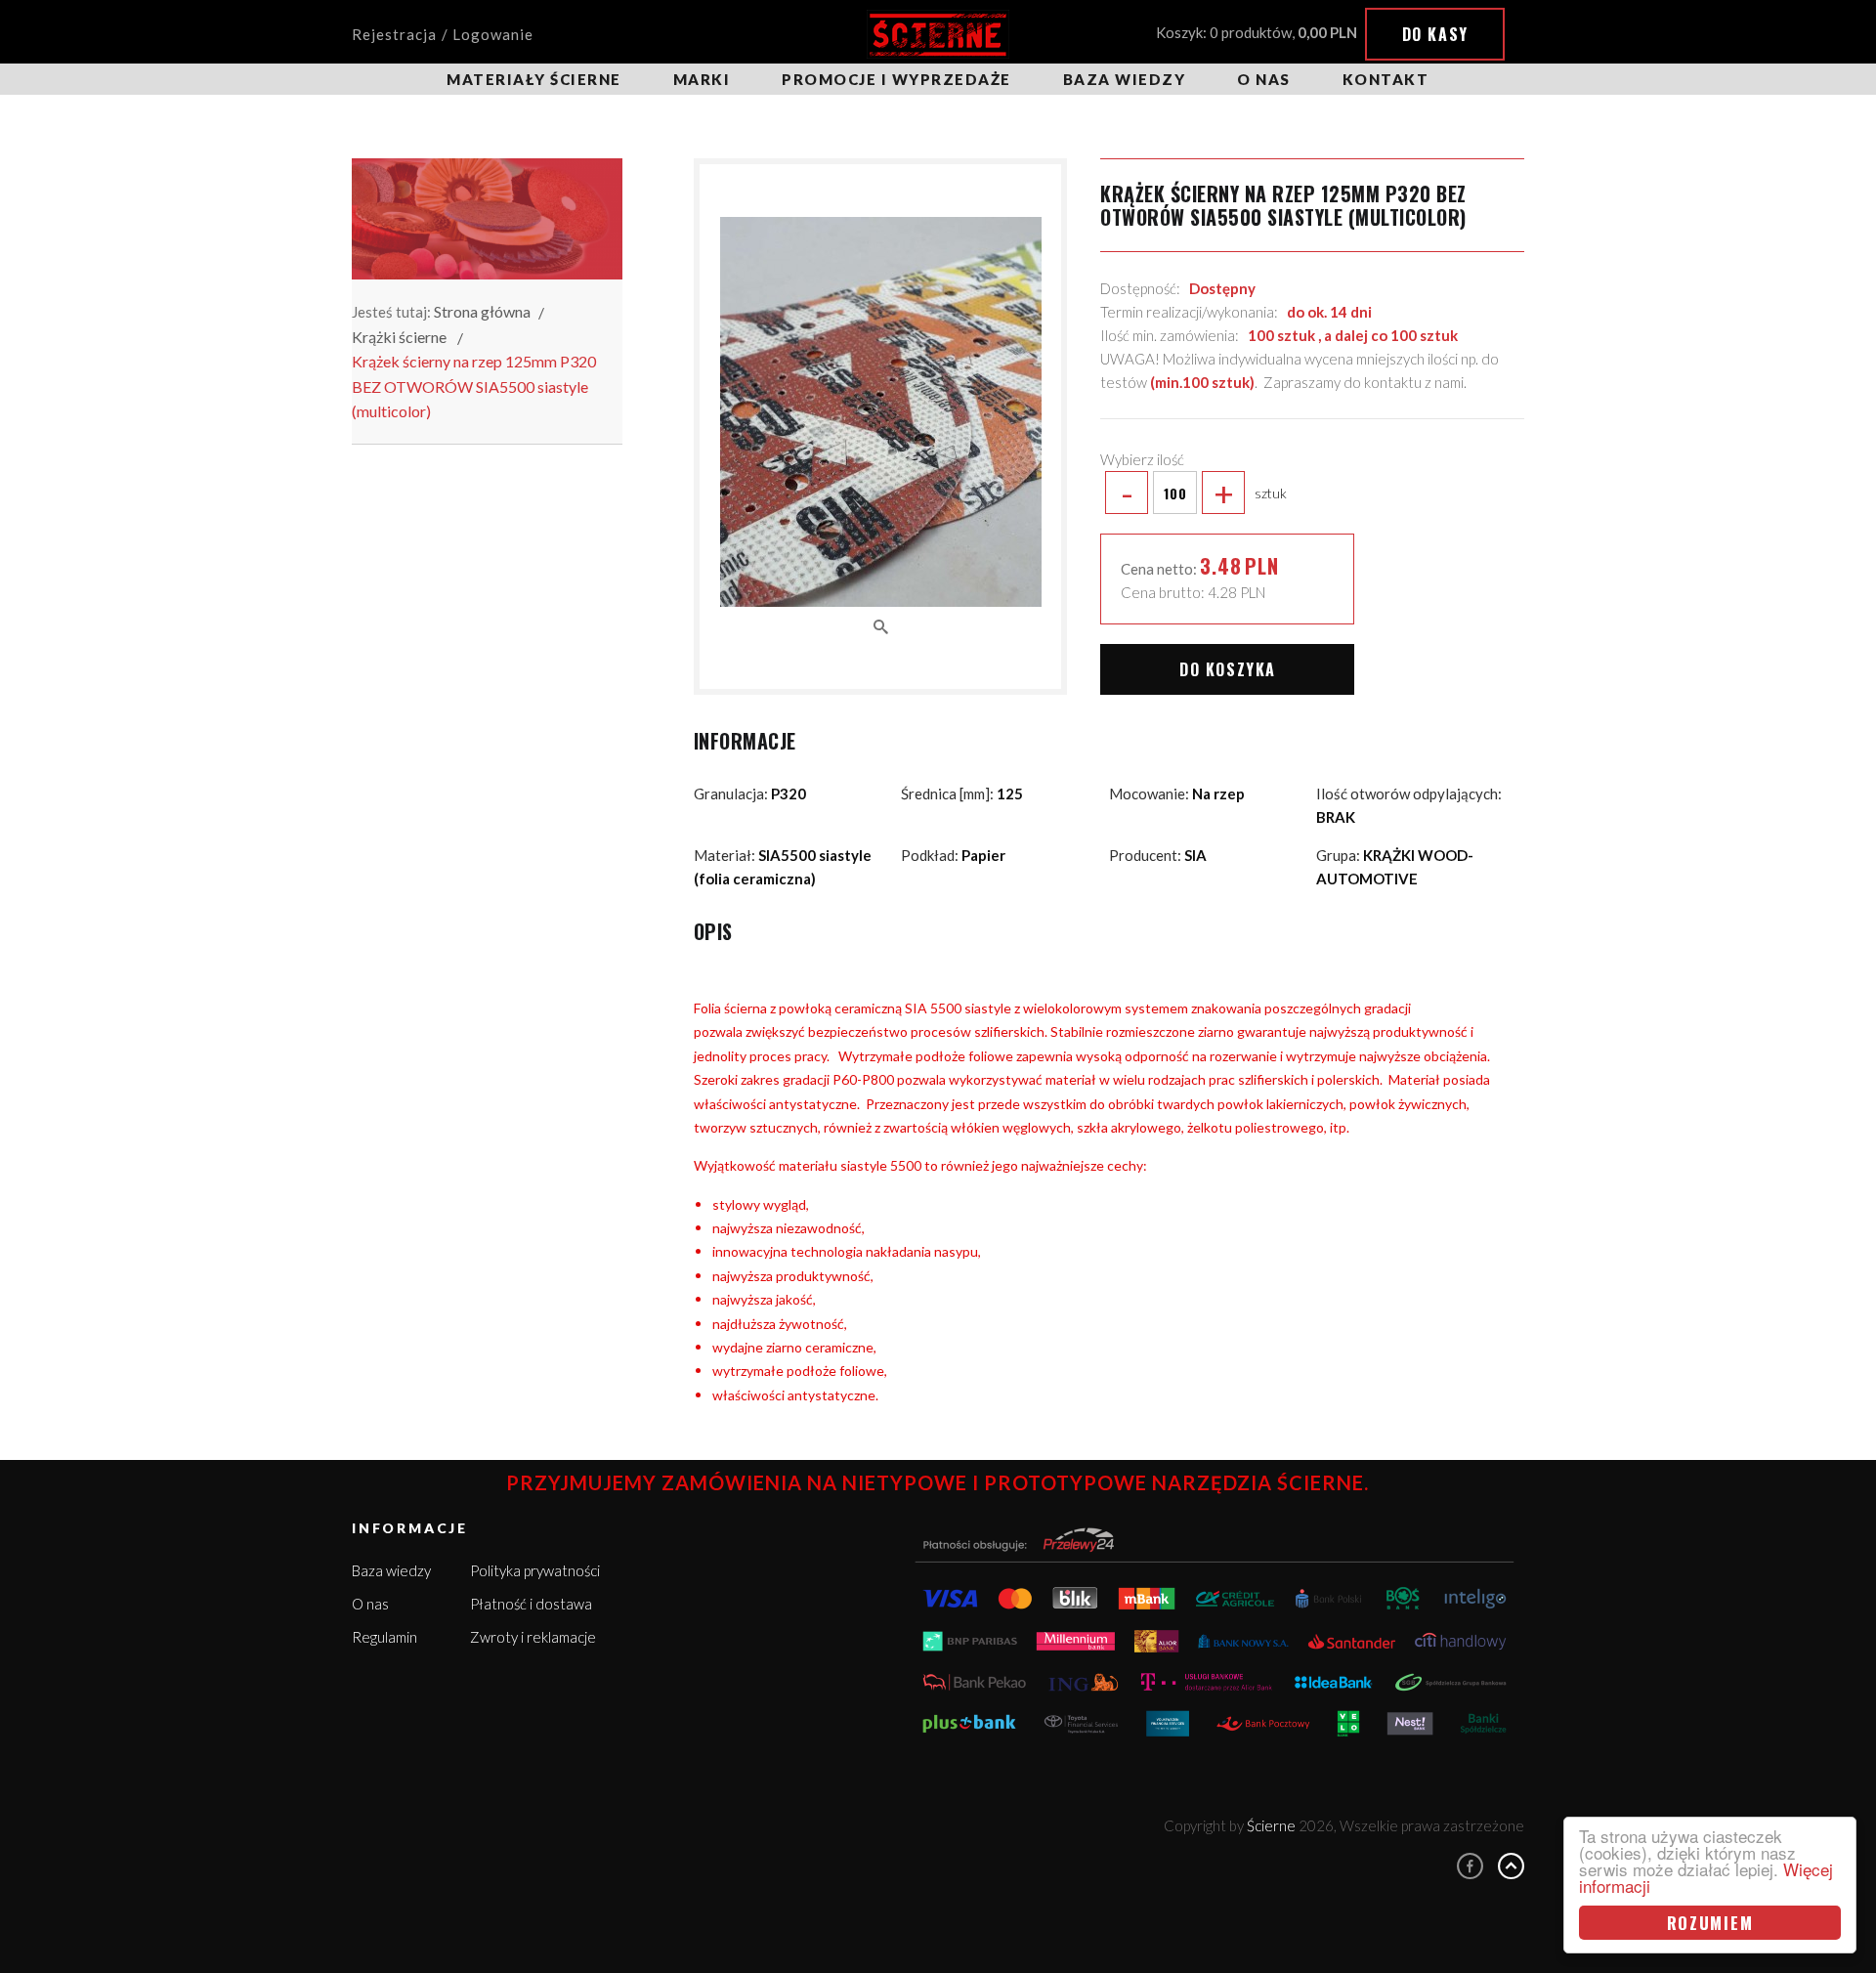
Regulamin (384, 1637)
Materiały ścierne (534, 79)
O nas (1264, 79)
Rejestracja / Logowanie (443, 34)
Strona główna (482, 311)
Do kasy (1435, 34)
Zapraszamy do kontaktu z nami (1364, 382)
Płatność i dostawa (531, 1604)
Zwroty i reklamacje (533, 1637)
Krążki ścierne (399, 337)
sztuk (1204, 493)
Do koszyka (1228, 669)
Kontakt (1386, 79)
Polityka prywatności (535, 1570)
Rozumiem (1710, 1923)
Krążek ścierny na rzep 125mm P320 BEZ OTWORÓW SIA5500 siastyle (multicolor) (474, 386)
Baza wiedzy (1125, 79)
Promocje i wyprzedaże (896, 79)
